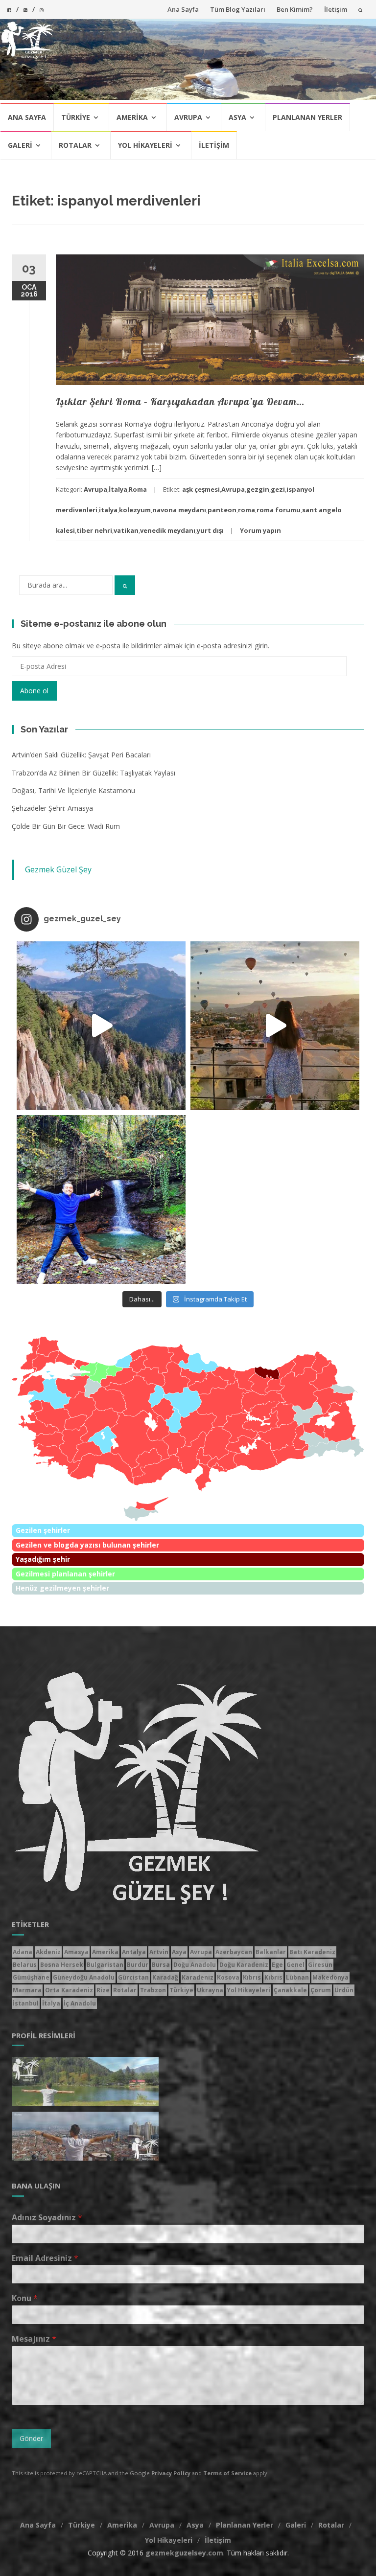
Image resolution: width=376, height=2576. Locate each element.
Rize (103, 1990)
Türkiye (76, 117)
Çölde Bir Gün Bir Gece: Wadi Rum (66, 826)
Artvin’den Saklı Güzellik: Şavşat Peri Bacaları (81, 755)
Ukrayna (210, 1990)
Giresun (320, 1965)
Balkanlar (271, 1952)
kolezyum (135, 510)
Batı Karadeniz (312, 1952)
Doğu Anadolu (195, 1965)
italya (108, 510)
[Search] (125, 585)
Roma (138, 489)
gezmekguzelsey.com (184, 2553)
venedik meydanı (168, 530)
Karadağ (165, 1977)
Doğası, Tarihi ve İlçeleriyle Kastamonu (73, 790)
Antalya (134, 1952)
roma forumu (279, 510)
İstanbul (26, 2003)
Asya (237, 117)
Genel (295, 1965)
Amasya (76, 1952)
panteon (222, 510)
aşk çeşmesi (201, 489)
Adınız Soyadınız (47, 2218)
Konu (25, 2298)
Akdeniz (48, 1952)
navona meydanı (179, 510)
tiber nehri (94, 530)
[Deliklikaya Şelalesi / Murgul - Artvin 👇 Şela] (101, 1199)
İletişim (336, 9)
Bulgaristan (105, 1965)
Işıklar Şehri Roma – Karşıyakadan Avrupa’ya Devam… (180, 401)
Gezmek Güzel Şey (58, 869)
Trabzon (153, 1990)
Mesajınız (34, 2339)
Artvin (159, 1952)
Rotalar (75, 145)
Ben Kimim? (295, 9)
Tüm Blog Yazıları (238, 9)
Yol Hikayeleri (145, 145)
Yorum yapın (260, 530)
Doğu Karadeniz (244, 1965)
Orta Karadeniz (69, 1990)
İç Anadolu (80, 2003)
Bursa (161, 1965)
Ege (277, 1965)
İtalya (118, 489)
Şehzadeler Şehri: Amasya (52, 808)
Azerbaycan (234, 1952)
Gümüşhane (31, 1977)
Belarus (25, 1965)
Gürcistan (133, 1977)
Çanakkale (290, 1990)
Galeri (20, 145)
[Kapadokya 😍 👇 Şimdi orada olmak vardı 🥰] (275, 1026)
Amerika (132, 117)
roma (247, 510)
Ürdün (344, 1990)
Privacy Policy (171, 2473)
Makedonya (330, 1977)
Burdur (138, 1965)
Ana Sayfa (183, 9)
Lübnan (297, 1977)
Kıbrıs (252, 1977)
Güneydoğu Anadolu (84, 1977)
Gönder (31, 2438)
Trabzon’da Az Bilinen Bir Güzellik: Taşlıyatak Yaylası (94, 773)
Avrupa (188, 117)
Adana (23, 1952)
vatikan (126, 530)
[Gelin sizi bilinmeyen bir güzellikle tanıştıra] (101, 1026)
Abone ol (34, 691)
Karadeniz (198, 1977)
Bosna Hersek (62, 1965)
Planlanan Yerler (307, 117)
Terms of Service (227, 2473)
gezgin (258, 489)
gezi (278, 489)
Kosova (228, 1977)
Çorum (321, 1990)
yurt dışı (210, 530)
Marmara (27, 1990)
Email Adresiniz (45, 2258)
